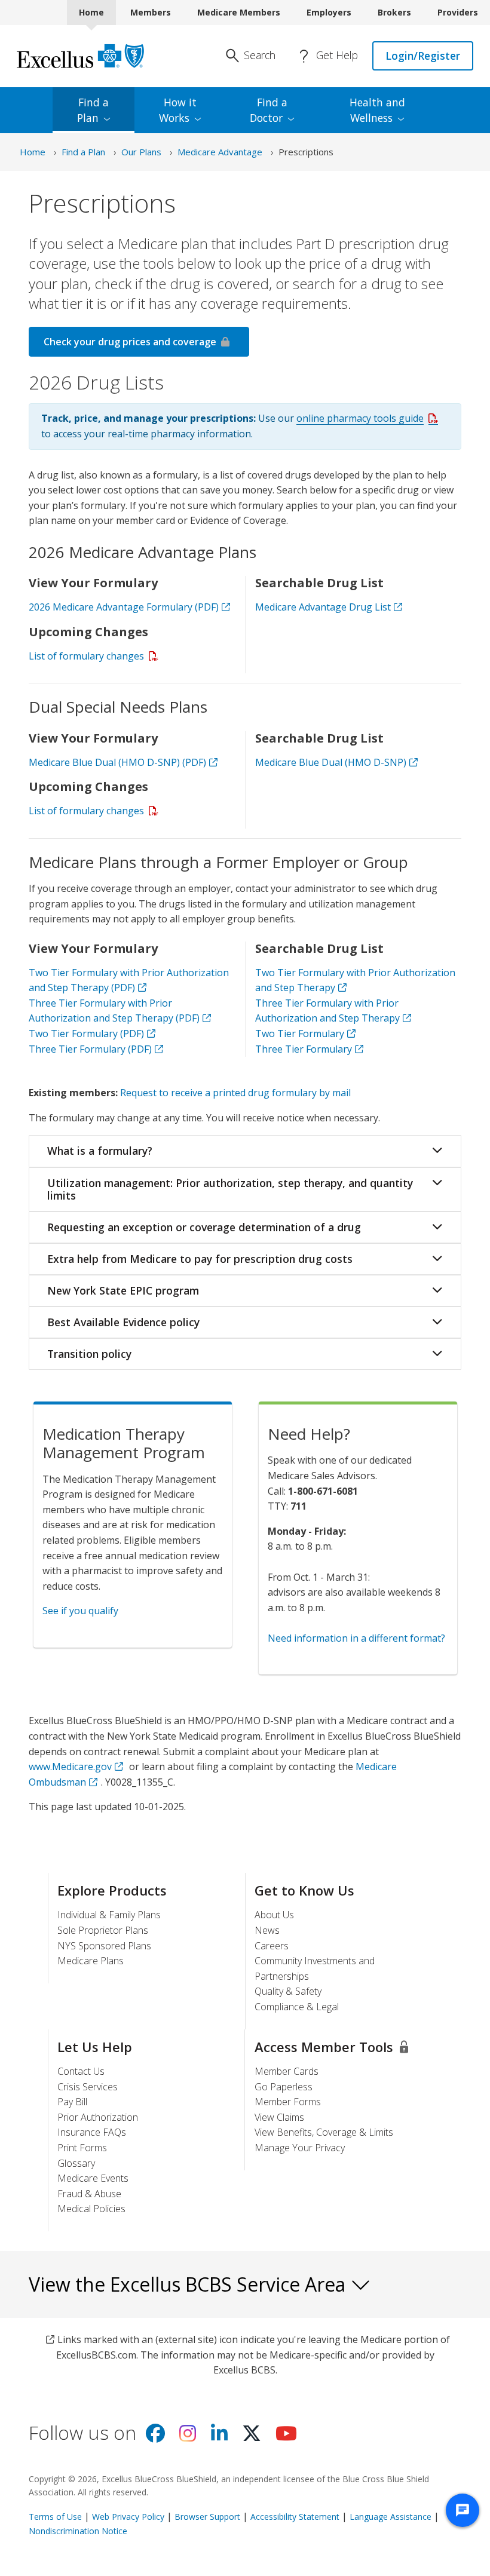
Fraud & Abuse (89, 2194)
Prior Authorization (98, 2117)
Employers (329, 12)
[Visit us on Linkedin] (219, 2437)
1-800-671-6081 (323, 1491)
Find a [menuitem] (93, 110)
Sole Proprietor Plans (103, 1930)
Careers (272, 1946)
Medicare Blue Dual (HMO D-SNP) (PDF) (117, 762)
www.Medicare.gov (70, 1767)
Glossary (76, 2163)
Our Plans (141, 152)
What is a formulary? (100, 1151)
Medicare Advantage (220, 152)
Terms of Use (55, 2517)
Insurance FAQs (92, 2132)
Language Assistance (391, 2517)
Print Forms (82, 2148)
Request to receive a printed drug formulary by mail (235, 1093)
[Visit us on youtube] (286, 2437)
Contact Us (81, 2071)
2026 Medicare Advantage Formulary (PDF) (131, 607)
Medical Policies (91, 2209)
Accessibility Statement (295, 2517)
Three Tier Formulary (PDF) (98, 1049)
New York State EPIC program (123, 1290)
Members (151, 12)
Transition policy (89, 1354)
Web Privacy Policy (128, 2517)
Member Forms (288, 2102)
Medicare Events (93, 2178)
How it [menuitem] (178, 110)
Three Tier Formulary (304, 1049)
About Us (274, 1915)
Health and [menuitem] (377, 110)
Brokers (394, 12)
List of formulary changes (96, 656)
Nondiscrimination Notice (78, 2531)
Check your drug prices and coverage (130, 342)
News (267, 1930)
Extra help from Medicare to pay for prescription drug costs (200, 1259)
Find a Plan (83, 152)
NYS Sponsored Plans (104, 1946)
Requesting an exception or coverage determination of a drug (204, 1227)
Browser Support (207, 2517)
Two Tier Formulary (300, 1034)
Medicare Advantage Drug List (323, 607)
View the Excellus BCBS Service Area (189, 2284)
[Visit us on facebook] (155, 2437)
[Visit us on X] (252, 2437)
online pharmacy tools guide (370, 418)
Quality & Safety (288, 1991)
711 (298, 1506)
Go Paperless (284, 2087)
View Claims (279, 2117)
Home (91, 12)
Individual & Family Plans (109, 1915)
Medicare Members (239, 12)
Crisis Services (88, 2087)
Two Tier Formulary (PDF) (94, 1034)
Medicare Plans (91, 1961)
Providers (458, 12)
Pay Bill (72, 2102)
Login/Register (423, 56)
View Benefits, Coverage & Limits (324, 2132)
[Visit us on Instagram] (188, 2437)
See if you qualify (80, 1611)
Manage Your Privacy (300, 2148)
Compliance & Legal (297, 2007)
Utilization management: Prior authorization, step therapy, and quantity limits (230, 1189)
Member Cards (287, 2071)
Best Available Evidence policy (123, 1322)
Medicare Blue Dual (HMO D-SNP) (331, 762)
